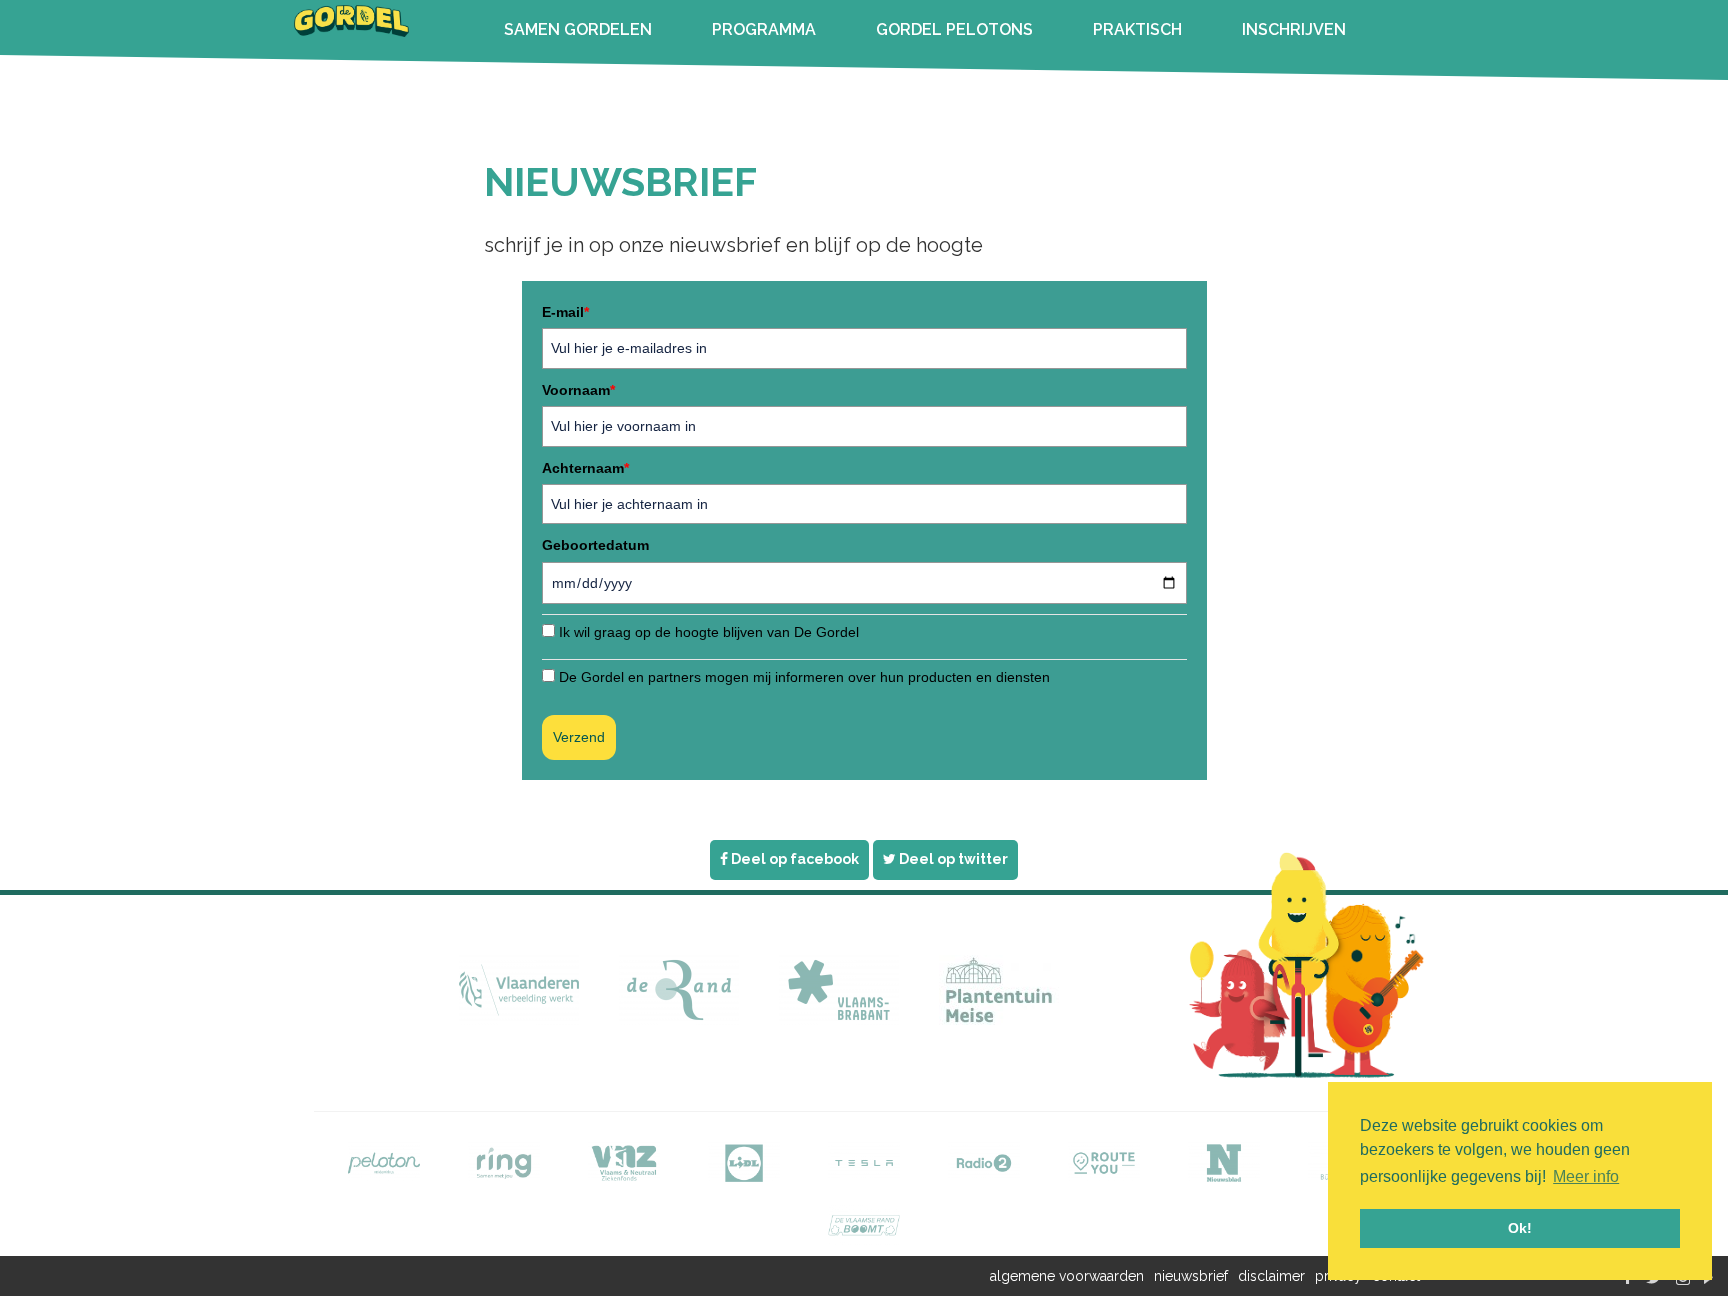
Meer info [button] (1586, 1176)
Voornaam (578, 390)
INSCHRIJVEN (1294, 29)
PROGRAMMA (764, 29)
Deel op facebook (793, 859)
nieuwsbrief (1191, 1276)
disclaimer (1271, 1276)
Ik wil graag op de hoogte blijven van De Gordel (709, 632)
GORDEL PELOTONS (954, 29)
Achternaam (585, 468)
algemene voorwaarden (1067, 1276)
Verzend (579, 737)
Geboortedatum (595, 545)
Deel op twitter (952, 859)
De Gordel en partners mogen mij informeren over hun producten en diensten (804, 677)
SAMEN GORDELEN (578, 29)
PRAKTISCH (1137, 29)
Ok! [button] (1520, 1228)
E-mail (565, 312)
